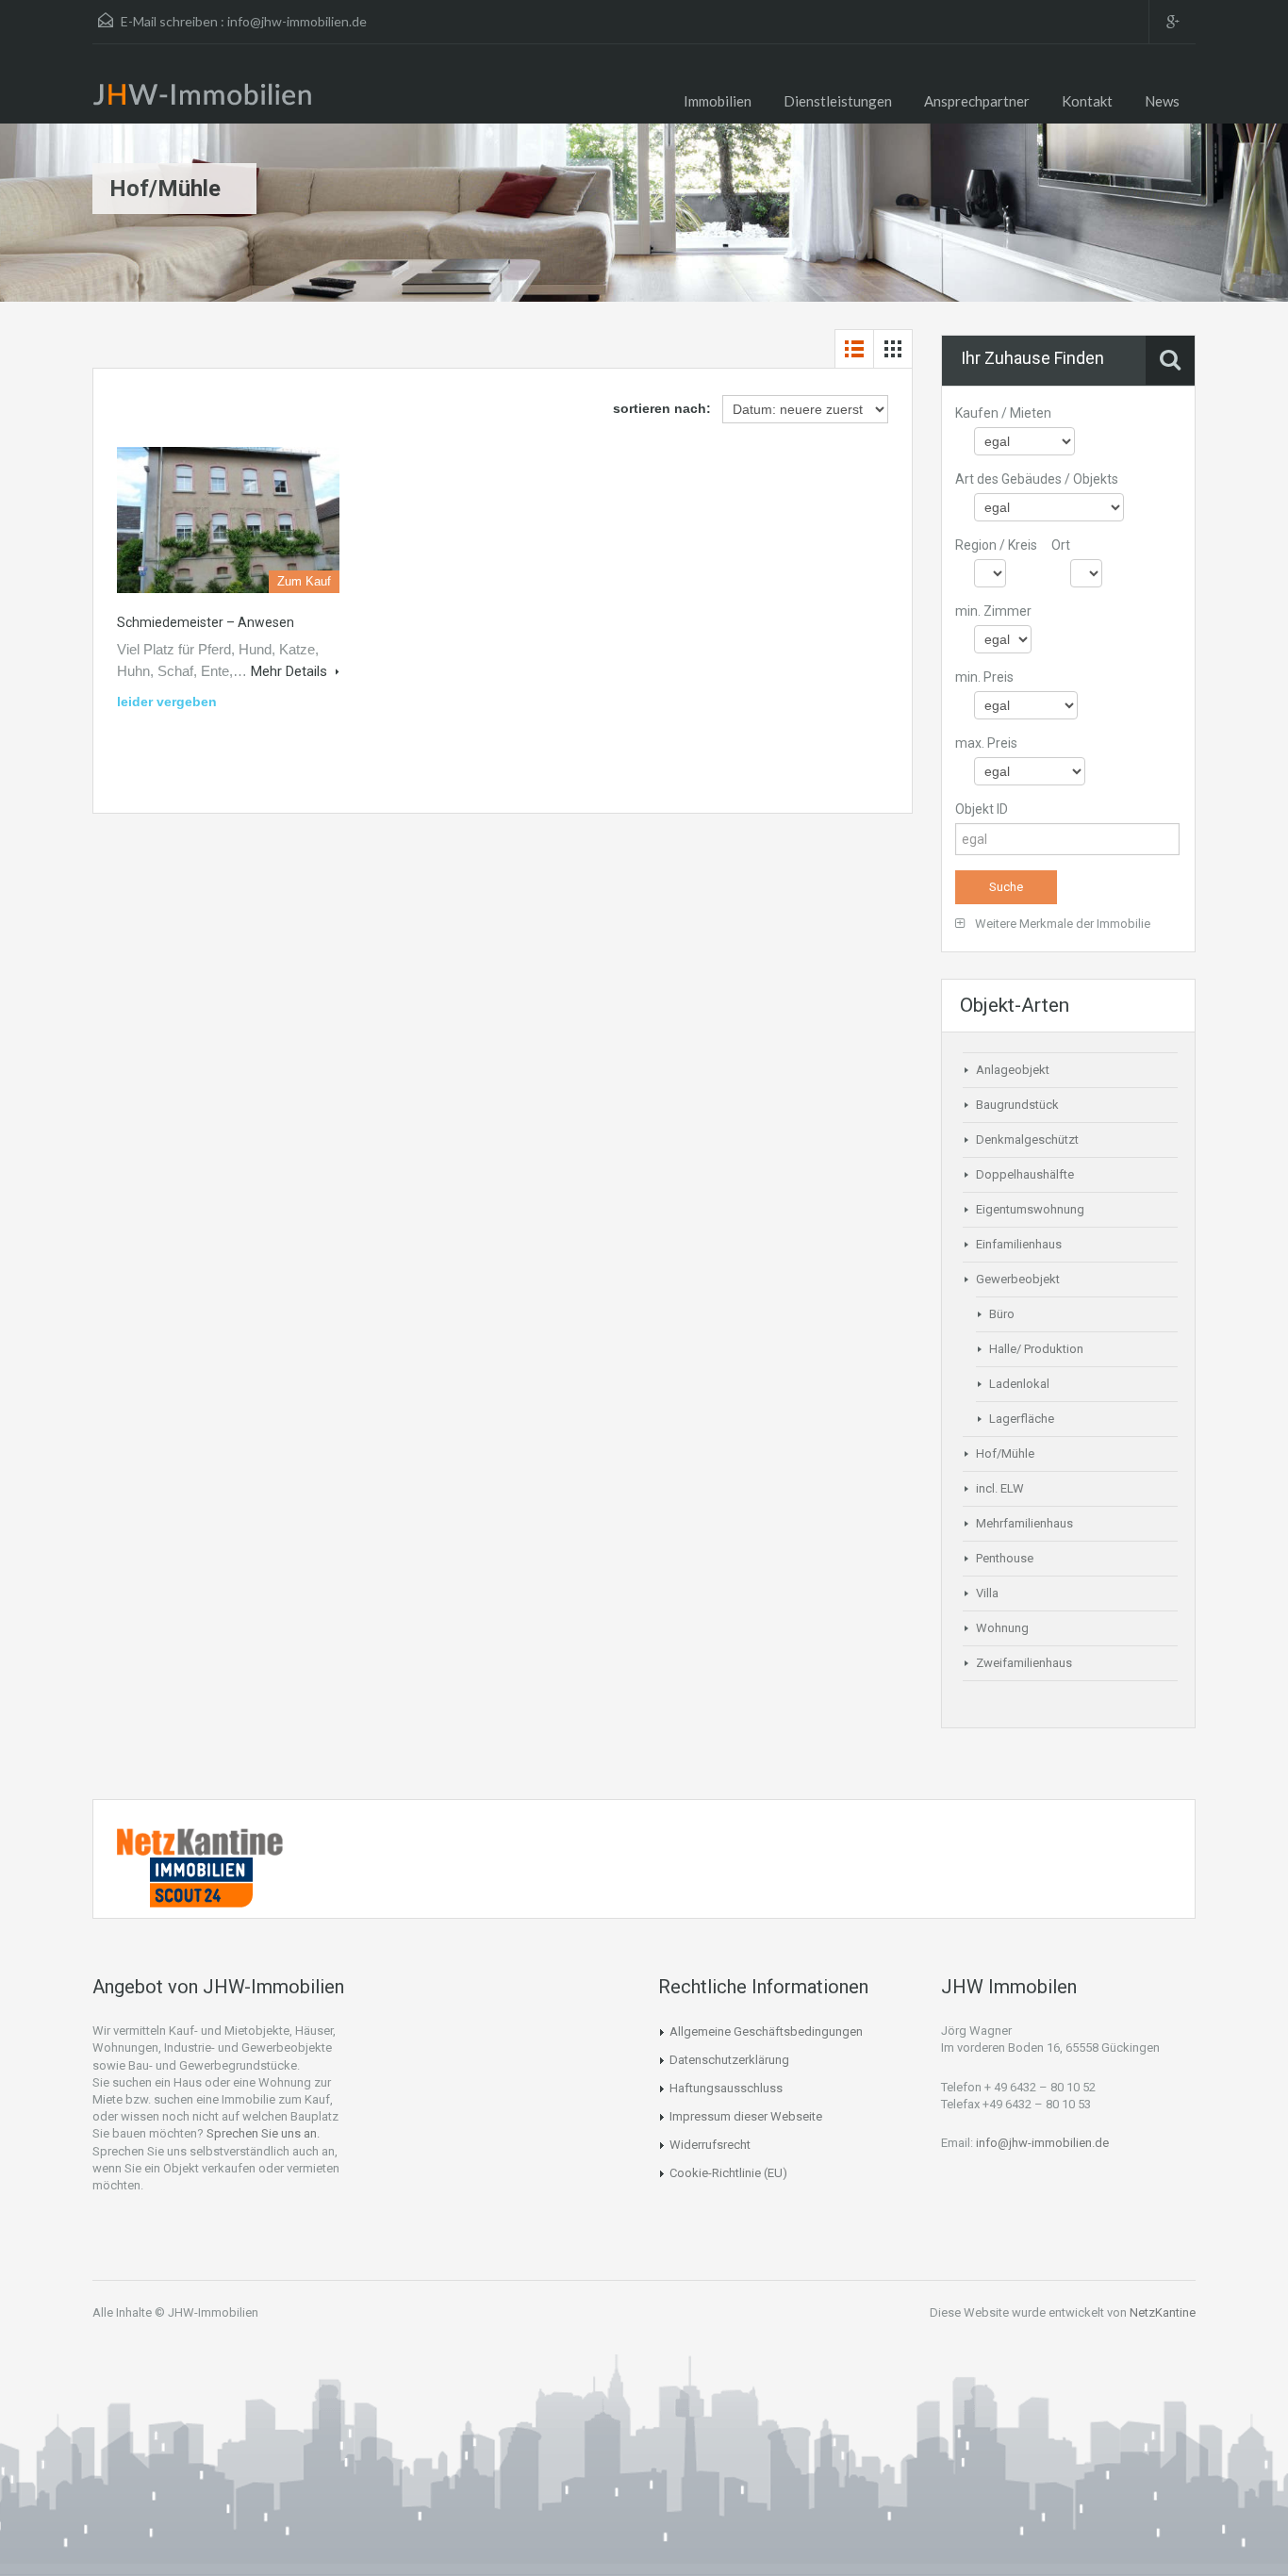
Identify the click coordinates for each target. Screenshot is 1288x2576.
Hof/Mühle (1005, 1453)
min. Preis (984, 677)
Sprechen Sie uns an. (263, 2133)
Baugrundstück (1017, 1105)
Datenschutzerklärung (729, 2060)
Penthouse (1005, 1558)
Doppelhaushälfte (1025, 1174)
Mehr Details (291, 671)
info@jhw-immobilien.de (297, 21)
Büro (1002, 1314)
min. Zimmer (993, 611)
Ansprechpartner (977, 101)
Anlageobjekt (1013, 1070)
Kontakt (1087, 101)
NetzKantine (1163, 2312)
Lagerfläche (1022, 1419)
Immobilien (718, 101)
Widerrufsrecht (710, 2145)
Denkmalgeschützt (1027, 1139)
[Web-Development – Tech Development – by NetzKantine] (201, 1841)
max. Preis (986, 743)
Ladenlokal (1019, 1384)
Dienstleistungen (838, 101)
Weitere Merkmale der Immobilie (1061, 924)
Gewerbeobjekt (1018, 1279)
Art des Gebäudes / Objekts (1037, 479)
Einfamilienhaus (1019, 1244)
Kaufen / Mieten (1003, 413)
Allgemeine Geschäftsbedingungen (766, 2031)
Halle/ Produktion (1036, 1349)
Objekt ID (982, 809)
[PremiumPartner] (201, 1881)
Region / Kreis (996, 545)
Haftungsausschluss (726, 2088)
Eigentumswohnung (1030, 1209)
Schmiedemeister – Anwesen (206, 622)
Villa (987, 1593)
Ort (1061, 545)
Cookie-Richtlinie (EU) (728, 2173)
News (1162, 101)
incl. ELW (1000, 1488)
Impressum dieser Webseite (746, 2116)
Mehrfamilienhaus (1024, 1523)
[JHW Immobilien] (207, 98)
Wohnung (1002, 1628)
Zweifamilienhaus (1024, 1663)
